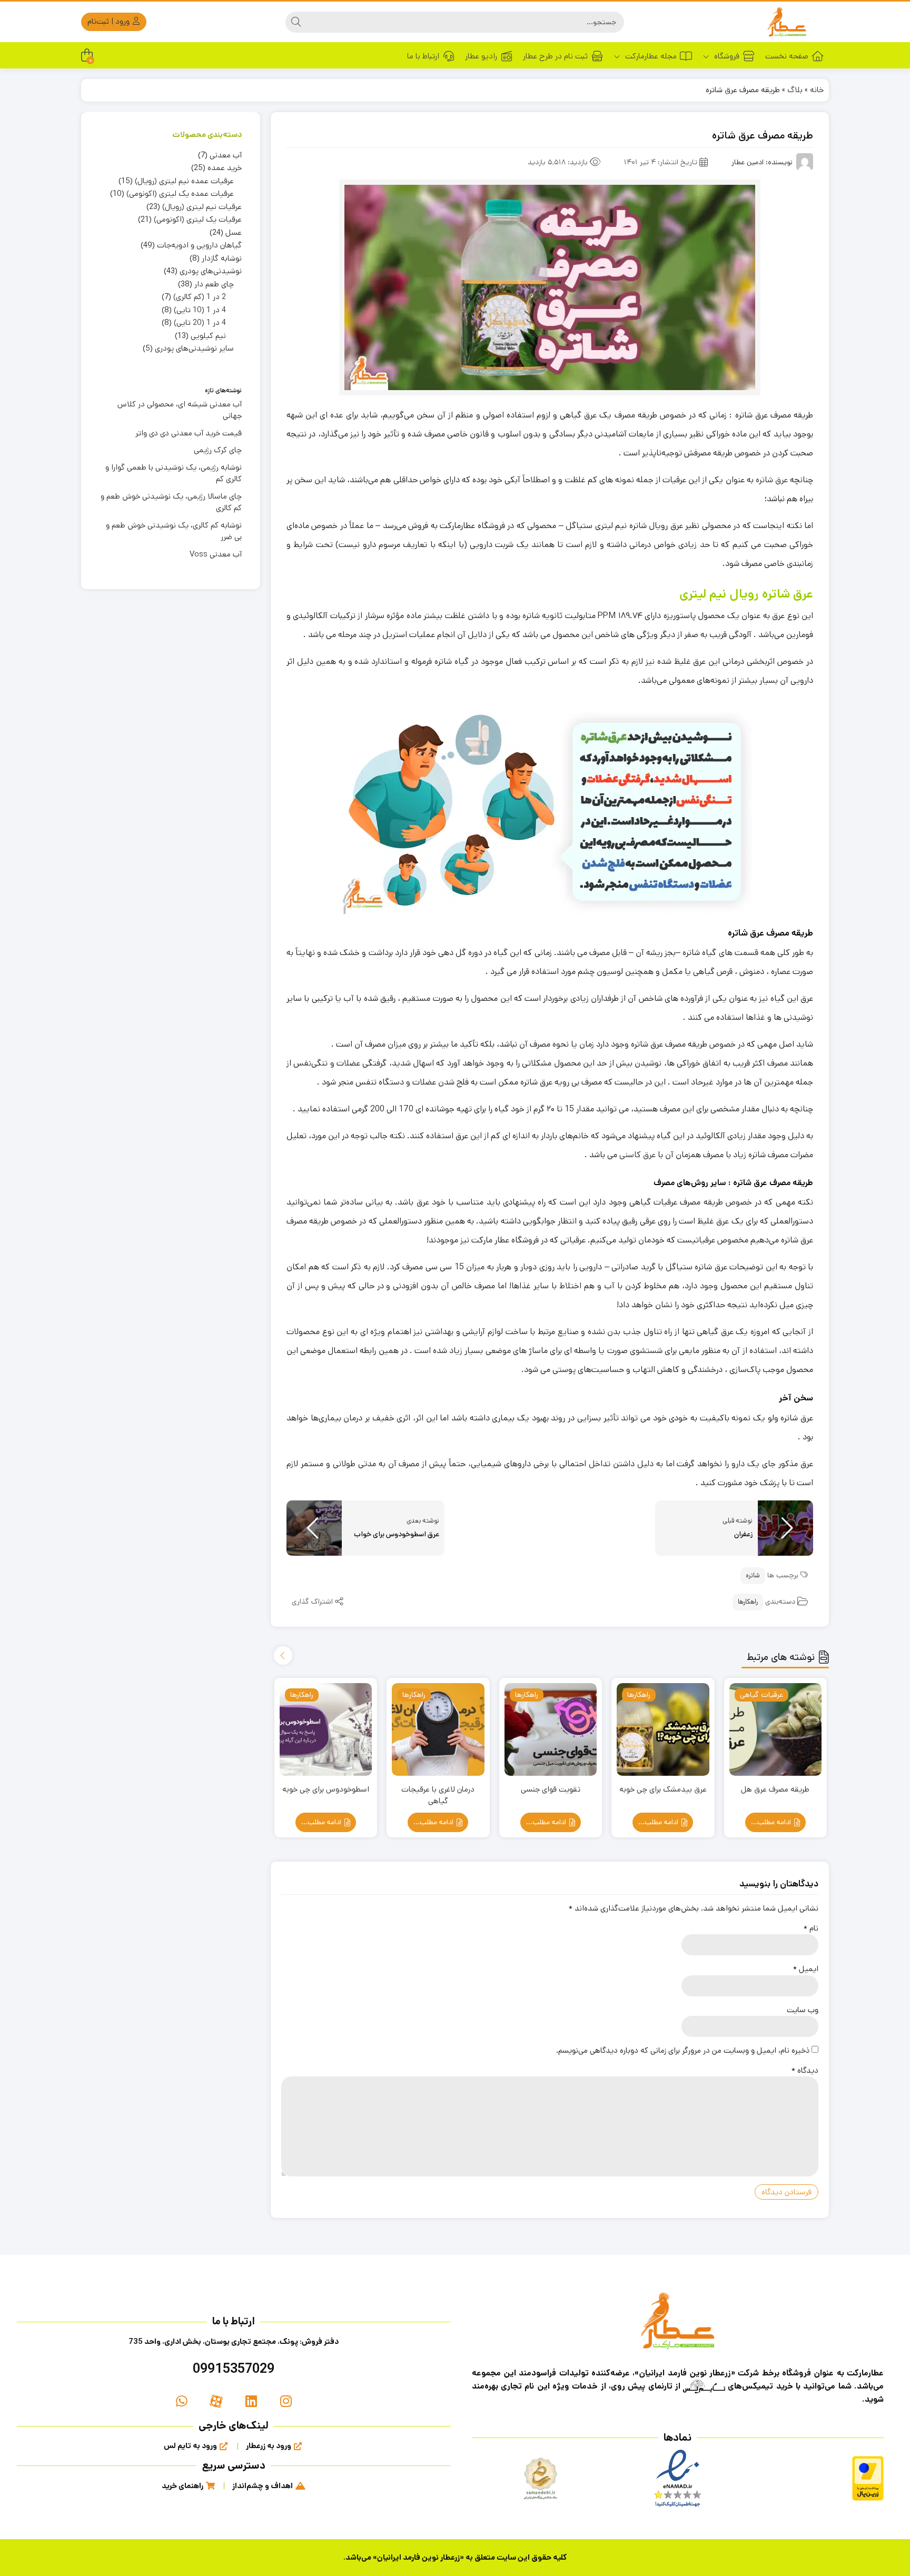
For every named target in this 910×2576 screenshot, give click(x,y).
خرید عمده (225, 168)
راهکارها (748, 1602)
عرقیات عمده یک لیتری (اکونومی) (180, 193)
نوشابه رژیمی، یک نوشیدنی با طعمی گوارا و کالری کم (174, 473)
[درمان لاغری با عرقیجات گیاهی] (438, 1729)
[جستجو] (296, 22)
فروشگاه (726, 56)
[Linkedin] (251, 2401)
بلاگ (795, 90)
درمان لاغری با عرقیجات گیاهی (438, 1795)
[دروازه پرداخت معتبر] (868, 2478)
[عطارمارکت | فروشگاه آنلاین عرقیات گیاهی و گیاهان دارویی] (787, 22)
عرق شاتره (772, 480)
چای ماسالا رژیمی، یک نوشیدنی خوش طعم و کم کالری (171, 502)
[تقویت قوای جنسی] (551, 1729)
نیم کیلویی (208, 336)
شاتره (753, 1575)
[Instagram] (286, 2401)
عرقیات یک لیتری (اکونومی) (198, 219)
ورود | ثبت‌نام (110, 21)
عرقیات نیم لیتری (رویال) (202, 207)
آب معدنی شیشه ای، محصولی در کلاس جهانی (180, 410)
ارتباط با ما (423, 56)
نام (811, 1928)
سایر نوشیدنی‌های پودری (194, 348)
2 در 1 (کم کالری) (200, 297)
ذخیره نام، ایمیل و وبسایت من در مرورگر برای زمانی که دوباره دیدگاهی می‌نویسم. (683, 2050)
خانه (817, 90)
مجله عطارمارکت (650, 56)
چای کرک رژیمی (218, 450)
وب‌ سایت (803, 2010)
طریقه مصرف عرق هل (775, 1789)
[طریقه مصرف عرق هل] (776, 1729)
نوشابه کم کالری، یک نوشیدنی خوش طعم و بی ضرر (174, 531)
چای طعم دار (214, 284)
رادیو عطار (481, 56)
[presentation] (283, 1655)
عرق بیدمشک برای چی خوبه (663, 1789)
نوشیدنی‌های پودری (211, 271)
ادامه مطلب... (772, 1822)
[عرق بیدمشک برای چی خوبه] (663, 1729)
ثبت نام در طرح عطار (555, 56)
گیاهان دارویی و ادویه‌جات (199, 245)
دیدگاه (805, 2070)
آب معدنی (226, 155)
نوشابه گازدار (222, 258)
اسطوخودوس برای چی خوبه (326, 1789)
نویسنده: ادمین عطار (762, 162)
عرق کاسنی (637, 1155)
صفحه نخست (787, 56)
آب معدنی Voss (216, 554)
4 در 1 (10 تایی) (200, 310)
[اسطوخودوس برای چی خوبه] (326, 1729)
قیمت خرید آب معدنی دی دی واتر (189, 433)
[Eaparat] (216, 2401)
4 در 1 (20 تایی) (200, 322)
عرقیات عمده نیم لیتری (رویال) (184, 181)
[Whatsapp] (182, 2401)
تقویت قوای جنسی (551, 1789)
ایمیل (806, 1969)
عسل (234, 232)
